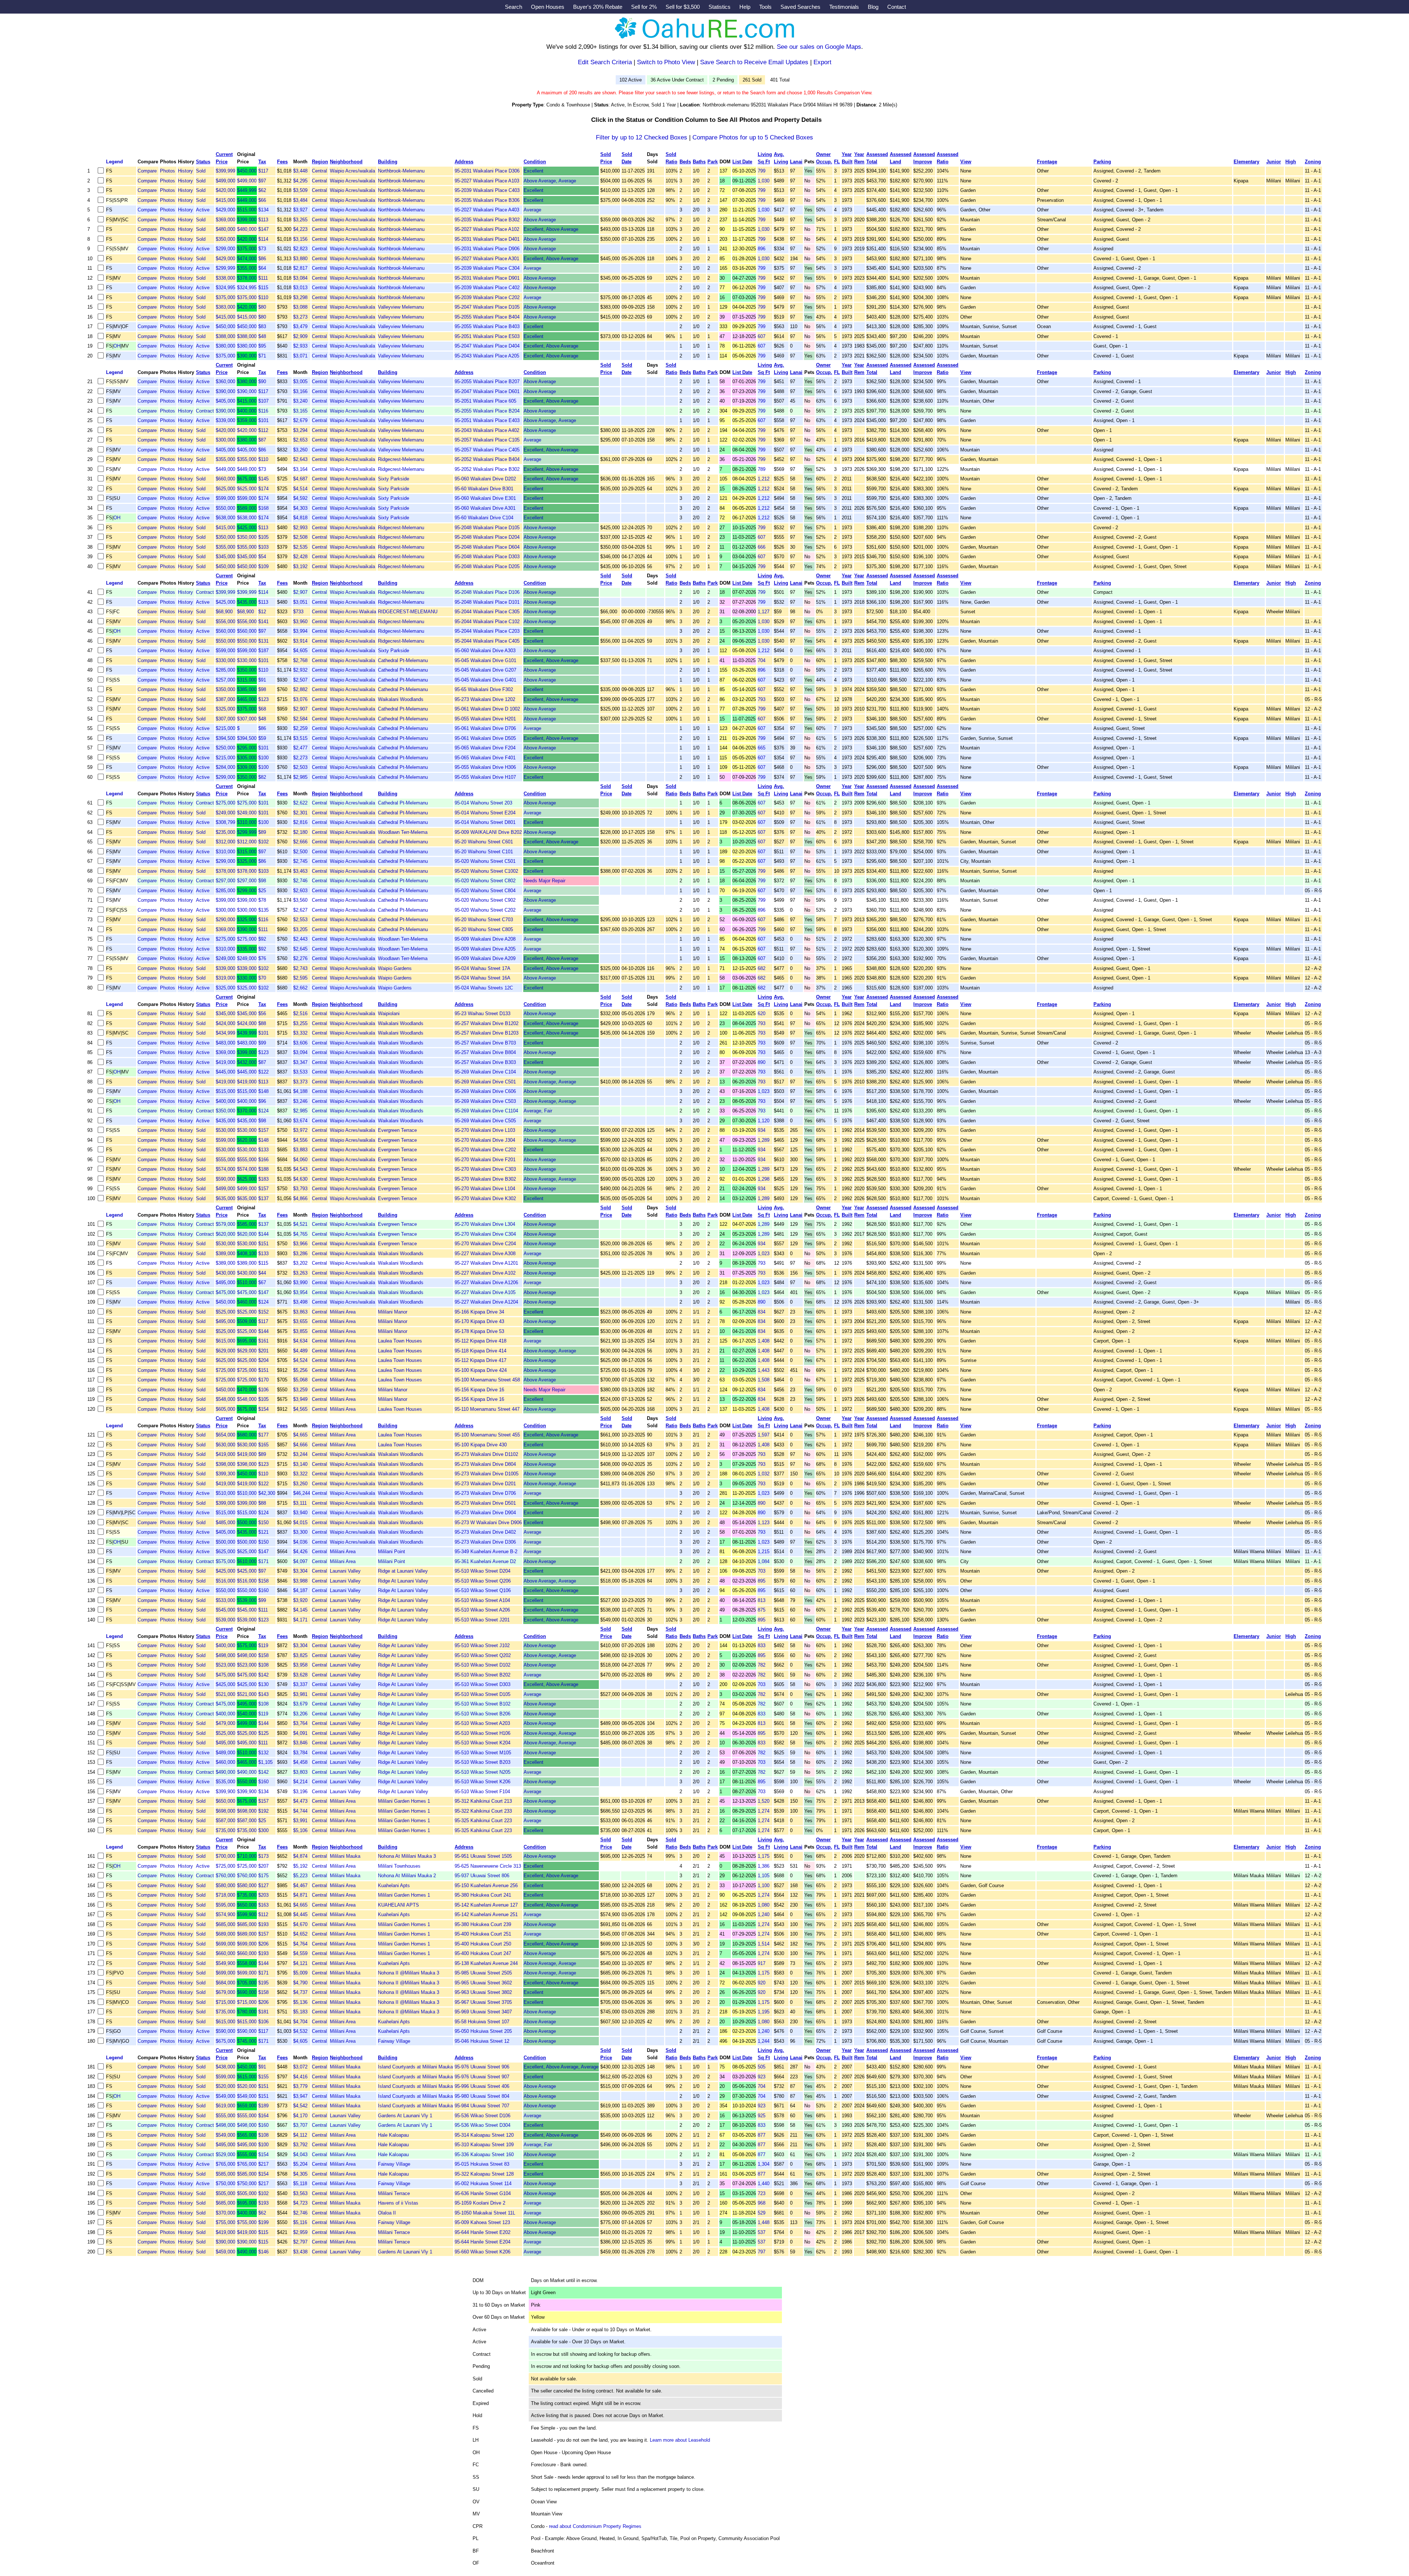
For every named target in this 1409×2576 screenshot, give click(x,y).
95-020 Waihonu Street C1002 (486, 871)
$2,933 (300, 346)
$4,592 (300, 498)
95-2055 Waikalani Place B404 (487, 317)
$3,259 (300, 1390)
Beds (685, 162)
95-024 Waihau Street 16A (483, 978)
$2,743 (300, 968)
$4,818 (300, 518)
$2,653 (300, 440)
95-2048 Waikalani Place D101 (487, 602)
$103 (263, 547)
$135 (263, 910)
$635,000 (225, 1198)
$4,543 (300, 1169)
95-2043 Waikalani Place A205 (487, 356)
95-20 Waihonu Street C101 (484, 852)
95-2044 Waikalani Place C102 (487, 622)
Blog (873, 7)
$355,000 (247, 268)
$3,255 (300, 1023)
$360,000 (225, 382)
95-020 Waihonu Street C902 (485, 900)
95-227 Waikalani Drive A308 (485, 1254)
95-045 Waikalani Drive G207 (485, 670)
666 (762, 547)
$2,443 (300, 939)
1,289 (764, 1140)
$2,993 (300, 528)
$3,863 (300, 1312)
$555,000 (225, 1160)
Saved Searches (800, 7)
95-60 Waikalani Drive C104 (484, 518)
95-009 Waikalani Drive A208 (485, 939)
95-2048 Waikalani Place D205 (487, 566)
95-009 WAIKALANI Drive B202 (488, 832)
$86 (262, 259)
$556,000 (225, 622)
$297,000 (225, 881)
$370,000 (247, 1111)
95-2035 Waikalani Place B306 (487, 200)
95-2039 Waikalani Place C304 (487, 268)
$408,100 (247, 1254)
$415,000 (225, 200)
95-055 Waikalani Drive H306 (485, 767)
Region (320, 162)
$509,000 (247, 1321)
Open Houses (548, 7)
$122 (263, 1072)
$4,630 (300, 1179)
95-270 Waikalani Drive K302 (485, 1198)
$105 (263, 537)
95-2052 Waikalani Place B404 (487, 459)
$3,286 (300, 1254)
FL (837, 162)
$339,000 (225, 420)
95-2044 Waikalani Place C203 (487, 631)
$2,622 (300, 803)
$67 (262, 1282)
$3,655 (300, 1321)
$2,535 (300, 547)
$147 (263, 229)
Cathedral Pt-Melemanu (403, 660)
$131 (263, 641)
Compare (147, 171)
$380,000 (225, 346)
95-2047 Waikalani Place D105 (487, 307)
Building (388, 162)
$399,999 (225, 171)
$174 (263, 489)
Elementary (1246, 162)
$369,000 (225, 220)
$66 (262, 200)
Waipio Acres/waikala (352, 171)
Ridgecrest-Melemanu (401, 459)
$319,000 (225, 978)
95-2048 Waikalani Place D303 (487, 557)
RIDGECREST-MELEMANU (408, 612)
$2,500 (300, 852)
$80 (262, 307)
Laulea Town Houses (400, 1341)
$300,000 (225, 440)
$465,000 (247, 699)
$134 (263, 210)
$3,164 (300, 469)
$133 (263, 1150)
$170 (263, 1380)
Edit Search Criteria (605, 62)
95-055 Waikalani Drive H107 (485, 777)
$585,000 (247, 1224)
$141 (263, 622)
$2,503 (300, 767)
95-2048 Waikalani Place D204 (487, 537)
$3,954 (300, 1292)
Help (745, 7)
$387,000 (225, 699)
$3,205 (300, 929)
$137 (263, 1198)
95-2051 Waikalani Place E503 (487, 336)
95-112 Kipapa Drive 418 (480, 1341)
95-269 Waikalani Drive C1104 (486, 1111)
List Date (742, 162)
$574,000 (225, 1169)
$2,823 (300, 249)
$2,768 (300, 660)
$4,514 (300, 489)
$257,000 (225, 680)
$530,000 (225, 1130)
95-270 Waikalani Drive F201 (485, 1160)
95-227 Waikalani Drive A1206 (486, 1282)
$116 (263, 411)
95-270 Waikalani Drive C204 (485, 1244)
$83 (262, 326)
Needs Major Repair (545, 881)
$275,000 (225, 803)
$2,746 (300, 881)
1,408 (764, 1341)
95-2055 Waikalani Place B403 (487, 326)
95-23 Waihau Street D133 (483, 1013)
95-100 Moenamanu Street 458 (487, 1380)
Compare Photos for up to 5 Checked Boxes (753, 137)
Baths (699, 162)
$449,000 (247, 200)
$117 (263, 171)
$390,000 (247, 356)
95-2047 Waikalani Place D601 (487, 391)
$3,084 (300, 278)
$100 (263, 758)
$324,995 (225, 288)
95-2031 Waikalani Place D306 (487, 171)
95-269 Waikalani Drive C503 (485, 1101)
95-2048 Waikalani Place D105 (487, 528)
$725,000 (225, 1370)
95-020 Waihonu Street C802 (485, 881)
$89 (262, 832)
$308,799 (225, 822)
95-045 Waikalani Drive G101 (485, 660)
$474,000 (247, 259)
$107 (263, 401)
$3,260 (300, 450)
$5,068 (300, 1380)
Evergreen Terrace (397, 1130)
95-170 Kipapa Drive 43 (479, 1321)
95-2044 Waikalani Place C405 (487, 641)
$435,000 (247, 602)
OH (117, 346)
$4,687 (300, 479)
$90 (262, 382)
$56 (262, 1013)
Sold (201, 171)
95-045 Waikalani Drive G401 (485, 680)
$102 (263, 842)
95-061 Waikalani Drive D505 (485, 738)
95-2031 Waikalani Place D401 (487, 239)
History (185, 171)
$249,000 (225, 813)
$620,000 (247, 1140)
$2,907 (300, 592)
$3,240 (300, 401)
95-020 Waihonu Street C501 (485, 861)
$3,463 (300, 871)
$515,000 (247, 210)
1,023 (764, 1091)
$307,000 (225, 719)
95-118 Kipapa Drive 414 (480, 1351)
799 (762, 171)
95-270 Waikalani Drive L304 (485, 1224)
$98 (262, 689)
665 (762, 748)
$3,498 (300, 1302)
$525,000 (225, 1312)
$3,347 (300, 1062)
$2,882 (300, 689)
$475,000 (225, 1292)
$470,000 (247, 1390)
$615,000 (225, 1341)
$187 (263, 651)
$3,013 (300, 288)
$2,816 (300, 822)
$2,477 (300, 748)
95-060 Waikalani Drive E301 (485, 498)
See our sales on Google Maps (819, 47)
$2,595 (300, 978)
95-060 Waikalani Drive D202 (485, 479)
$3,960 (300, 622)
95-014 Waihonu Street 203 (483, 803)
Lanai (796, 162)
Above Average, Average (550, 181)
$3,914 (300, 641)
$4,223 (300, 229)
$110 (263, 297)
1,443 (764, 1370)
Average (532, 210)
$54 (262, 557)
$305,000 (247, 758)
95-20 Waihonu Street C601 (484, 842)
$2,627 (300, 910)
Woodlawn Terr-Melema (403, 832)
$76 (262, 958)
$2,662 (300, 988)
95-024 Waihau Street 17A (483, 968)
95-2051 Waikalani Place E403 (487, 420)
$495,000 (225, 1282)
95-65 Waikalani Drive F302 (484, 689)
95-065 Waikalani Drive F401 (485, 758)
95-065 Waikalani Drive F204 (485, 748)
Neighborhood (346, 162)
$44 (262, 1273)
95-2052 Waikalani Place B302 (487, 469)
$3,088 (300, 307)
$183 (263, 1179)
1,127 (764, 612)
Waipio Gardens (395, 968)
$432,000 (247, 1062)
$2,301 (300, 813)
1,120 (764, 1121)
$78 (262, 900)
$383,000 (225, 307)
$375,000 (247, 249)
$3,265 (300, 220)
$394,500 (225, 738)
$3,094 (300, 1052)
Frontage (1047, 162)
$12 (262, 612)
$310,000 (247, 822)
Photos (168, 171)
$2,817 (300, 268)
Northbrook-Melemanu (401, 171)
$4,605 (300, 651)
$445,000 (225, 1072)
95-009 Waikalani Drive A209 (485, 958)
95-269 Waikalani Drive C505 (485, 1121)
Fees (282, 162)
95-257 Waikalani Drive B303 (485, 1062)
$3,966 (300, 1244)
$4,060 (300, 1160)
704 (762, 660)
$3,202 (300, 1263)
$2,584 (300, 719)
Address (464, 162)
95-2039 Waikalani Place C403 (487, 190)
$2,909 (300, 336)
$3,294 (300, 430)
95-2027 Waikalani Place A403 (487, 210)
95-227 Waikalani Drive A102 (485, 1273)
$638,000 (225, 518)
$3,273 (300, 317)
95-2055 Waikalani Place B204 (487, 411)
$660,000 (225, 479)
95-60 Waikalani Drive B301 (484, 489)
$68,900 (224, 612)
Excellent (534, 171)
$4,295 (300, 181)
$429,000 (225, 210)
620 (762, 1013)
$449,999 (247, 190)
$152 (263, 1312)
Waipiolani (389, 1013)
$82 (262, 777)
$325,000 (225, 709)
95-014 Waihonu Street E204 (485, 813)
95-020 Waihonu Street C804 (485, 891)
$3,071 (300, 356)
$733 (298, 612)
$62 (262, 190)
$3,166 (300, 391)
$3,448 (300, 171)
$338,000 (225, 278)
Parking (1102, 162)
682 (762, 968)
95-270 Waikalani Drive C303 (485, 1169)
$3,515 (300, 738)
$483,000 (225, 1043)
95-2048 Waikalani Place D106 (487, 592)
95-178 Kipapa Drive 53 (479, 1331)
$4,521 (300, 1224)
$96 (262, 1101)
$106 (263, 1390)
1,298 (764, 1179)
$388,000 (225, 336)
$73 (262, 249)
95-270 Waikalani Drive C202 (485, 1150)
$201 (263, 1351)
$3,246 (300, 1101)
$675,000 (247, 479)
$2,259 (300, 728)
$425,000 (247, 528)
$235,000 (225, 832)
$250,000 (225, 748)
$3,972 (300, 1130)
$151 (263, 1244)
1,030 (764, 181)
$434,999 (225, 1033)
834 (762, 1312)
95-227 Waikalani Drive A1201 (486, 1263)
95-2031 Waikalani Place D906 (487, 249)
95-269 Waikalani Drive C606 (485, 1091)
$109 (263, 566)
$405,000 (225, 401)
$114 (263, 239)
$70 (262, 978)
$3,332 (300, 1033)
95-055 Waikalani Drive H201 (485, 719)
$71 (262, 356)
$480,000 (225, 229)
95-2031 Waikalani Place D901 (487, 278)
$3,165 (300, 411)
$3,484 (300, 200)
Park (713, 162)
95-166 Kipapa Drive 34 (479, 1312)
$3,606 (300, 1043)
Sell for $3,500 (683, 7)
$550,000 (225, 508)
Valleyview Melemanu (401, 307)
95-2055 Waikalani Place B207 (487, 382)
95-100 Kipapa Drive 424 (481, 1370)
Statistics (720, 7)
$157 (263, 1130)
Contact (897, 7)
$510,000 (247, 1282)
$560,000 (225, 631)
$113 (263, 220)
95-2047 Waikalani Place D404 (487, 346)
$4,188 (300, 1091)
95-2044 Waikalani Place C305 (487, 612)
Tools (765, 7)
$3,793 (300, 1189)
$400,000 (247, 411)
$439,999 (247, 1033)
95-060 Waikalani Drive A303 (485, 651)
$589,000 (247, 508)
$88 (262, 1023)
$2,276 (300, 958)
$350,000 (225, 239)
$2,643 (300, 459)
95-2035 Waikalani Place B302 (487, 220)
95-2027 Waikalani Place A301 (487, 259)
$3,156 (300, 239)
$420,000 (225, 190)
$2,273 (300, 758)
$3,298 (300, 297)
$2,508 (300, 537)
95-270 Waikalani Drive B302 (485, 1179)
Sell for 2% (644, 7)
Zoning (1313, 162)
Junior (1274, 162)
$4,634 (300, 1341)
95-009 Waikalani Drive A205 (485, 949)
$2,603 (300, 891)
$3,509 (300, 190)
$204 (263, 1360)
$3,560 (300, 900)
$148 (263, 1091)
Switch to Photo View (666, 62)
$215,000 (225, 728)
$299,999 (225, 268)
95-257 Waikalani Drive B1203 (487, 1033)
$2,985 (300, 777)
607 (762, 336)
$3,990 (300, 1282)
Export (822, 62)
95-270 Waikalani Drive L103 (485, 1130)
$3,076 (300, 699)
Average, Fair (538, 1111)
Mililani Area (343, 1312)
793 (762, 699)
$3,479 (300, 326)
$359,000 (247, 420)
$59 (262, 738)
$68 (262, 709)
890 (762, 1062)
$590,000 (225, 1179)
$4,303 (300, 508)
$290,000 (225, 920)
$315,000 (247, 680)
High (1291, 162)
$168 (263, 508)
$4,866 (300, 1198)
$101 (263, 420)
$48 (262, 336)
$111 (263, 278)
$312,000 (225, 842)
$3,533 (300, 1072)
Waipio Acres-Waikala (353, 612)
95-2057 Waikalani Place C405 (487, 450)
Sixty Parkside (394, 479)
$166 (263, 1160)
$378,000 (247, 278)
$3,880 (300, 259)
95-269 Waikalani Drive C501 (485, 1082)
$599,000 (225, 498)
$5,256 (300, 1370)
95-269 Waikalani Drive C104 (485, 1072)
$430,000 (225, 1273)
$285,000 (225, 670)
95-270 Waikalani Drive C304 (485, 1234)
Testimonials (844, 7)
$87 (262, 440)
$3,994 (300, 631)
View (966, 162)
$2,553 (300, 920)
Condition (535, 162)
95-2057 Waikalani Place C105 (487, 440)
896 (762, 249)
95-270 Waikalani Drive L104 (485, 1189)
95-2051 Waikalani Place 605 (485, 401)
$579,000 (225, 1224)
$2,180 (300, 832)
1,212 (764, 479)
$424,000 (225, 1023)
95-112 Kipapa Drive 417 (480, 1360)
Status (203, 162)
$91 (262, 680)
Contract (205, 411)
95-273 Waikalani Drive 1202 (485, 699)
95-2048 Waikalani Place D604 (487, 547)
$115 (263, 288)
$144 (263, 1234)
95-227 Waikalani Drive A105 (485, 1292)
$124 (263, 1111)
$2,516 (300, 1013)
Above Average (540, 220)
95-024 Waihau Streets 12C (484, 988)
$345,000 (225, 557)
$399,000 (247, 220)
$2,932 (300, 670)
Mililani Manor (393, 1312)
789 (762, 469)
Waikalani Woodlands (401, 699)
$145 (263, 479)
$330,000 (225, 660)
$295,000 (247, 748)
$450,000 (247, 171)
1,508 (764, 1380)
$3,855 (300, 1331)
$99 (262, 1043)
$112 (263, 430)
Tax (262, 162)
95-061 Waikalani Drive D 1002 (487, 709)
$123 (263, 699)
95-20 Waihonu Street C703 (484, 920)
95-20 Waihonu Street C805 (484, 929)
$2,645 (300, 949)
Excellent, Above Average (551, 229)
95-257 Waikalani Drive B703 (485, 1043)
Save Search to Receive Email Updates (754, 62)
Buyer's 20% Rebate (598, 7)
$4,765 (300, 1234)
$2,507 (300, 680)
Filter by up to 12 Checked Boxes (642, 137)
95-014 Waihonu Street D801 (485, 822)
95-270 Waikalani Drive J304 (485, 1140)
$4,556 (300, 1140)
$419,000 (225, 1062)
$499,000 (225, 181)
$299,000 (225, 249)
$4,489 (300, 1351)
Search (514, 7)
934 (762, 1130)
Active (203, 210)
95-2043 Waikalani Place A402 (487, 430)
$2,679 (300, 420)
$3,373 (300, 1082)
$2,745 (300, 861)
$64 (262, 268)
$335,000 (247, 949)
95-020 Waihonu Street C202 (485, 910)
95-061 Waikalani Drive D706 (485, 728)
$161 (263, 1341)
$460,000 (247, 1302)
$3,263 (300, 1273)
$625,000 (225, 489)
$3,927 (300, 210)
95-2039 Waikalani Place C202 (487, 297)
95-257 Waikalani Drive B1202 (487, 1023)
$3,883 (300, 1150)
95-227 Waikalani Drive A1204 (486, 1302)
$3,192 (300, 566)
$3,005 (300, 382)
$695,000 (247, 1341)
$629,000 (225, 1351)
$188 (263, 1169)
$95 (262, 346)
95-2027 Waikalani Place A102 (487, 229)
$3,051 (300, 602)
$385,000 (247, 689)
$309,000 (247, 767)
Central (319, 171)
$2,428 (300, 557)
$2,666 (300, 842)
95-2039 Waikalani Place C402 (487, 288)
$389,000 (225, 1254)
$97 (262, 181)
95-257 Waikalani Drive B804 (485, 1052)
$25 (262, 891)
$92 (262, 939)
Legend (114, 162)
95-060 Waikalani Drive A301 (485, 508)
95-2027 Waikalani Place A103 (487, 181)
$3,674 (300, 1121)
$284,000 (225, 767)
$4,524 (300, 1360)
